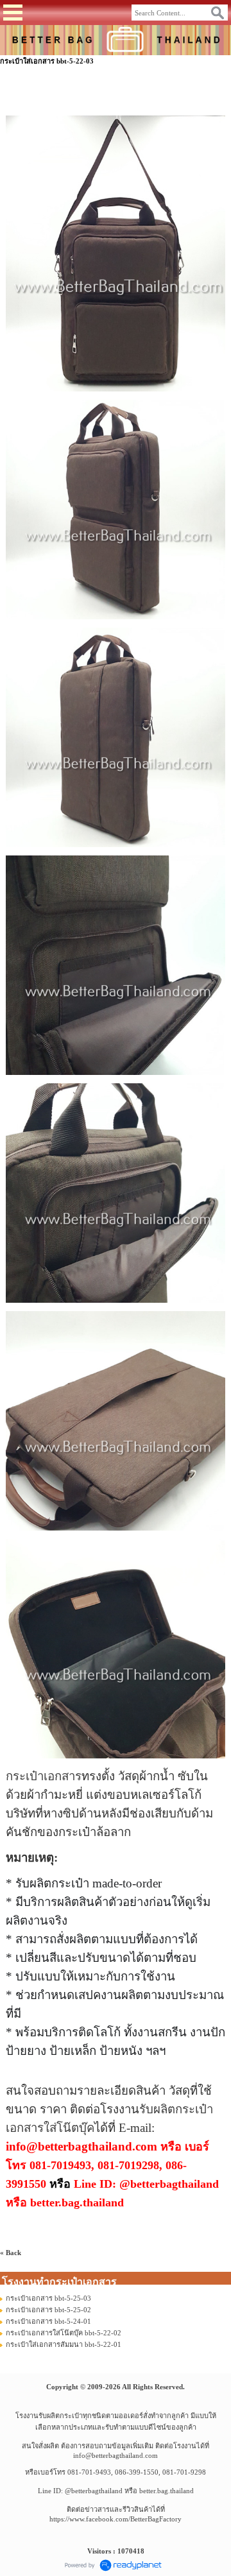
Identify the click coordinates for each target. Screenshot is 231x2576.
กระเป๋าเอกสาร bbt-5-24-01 (48, 2321)
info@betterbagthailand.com (116, 2455)
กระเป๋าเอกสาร (44, 1776)
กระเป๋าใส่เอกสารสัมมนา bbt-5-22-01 (64, 2344)
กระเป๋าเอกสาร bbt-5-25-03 (48, 2298)
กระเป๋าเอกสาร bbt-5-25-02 (48, 2310)
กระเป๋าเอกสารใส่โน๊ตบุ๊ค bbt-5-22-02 (64, 2333)
